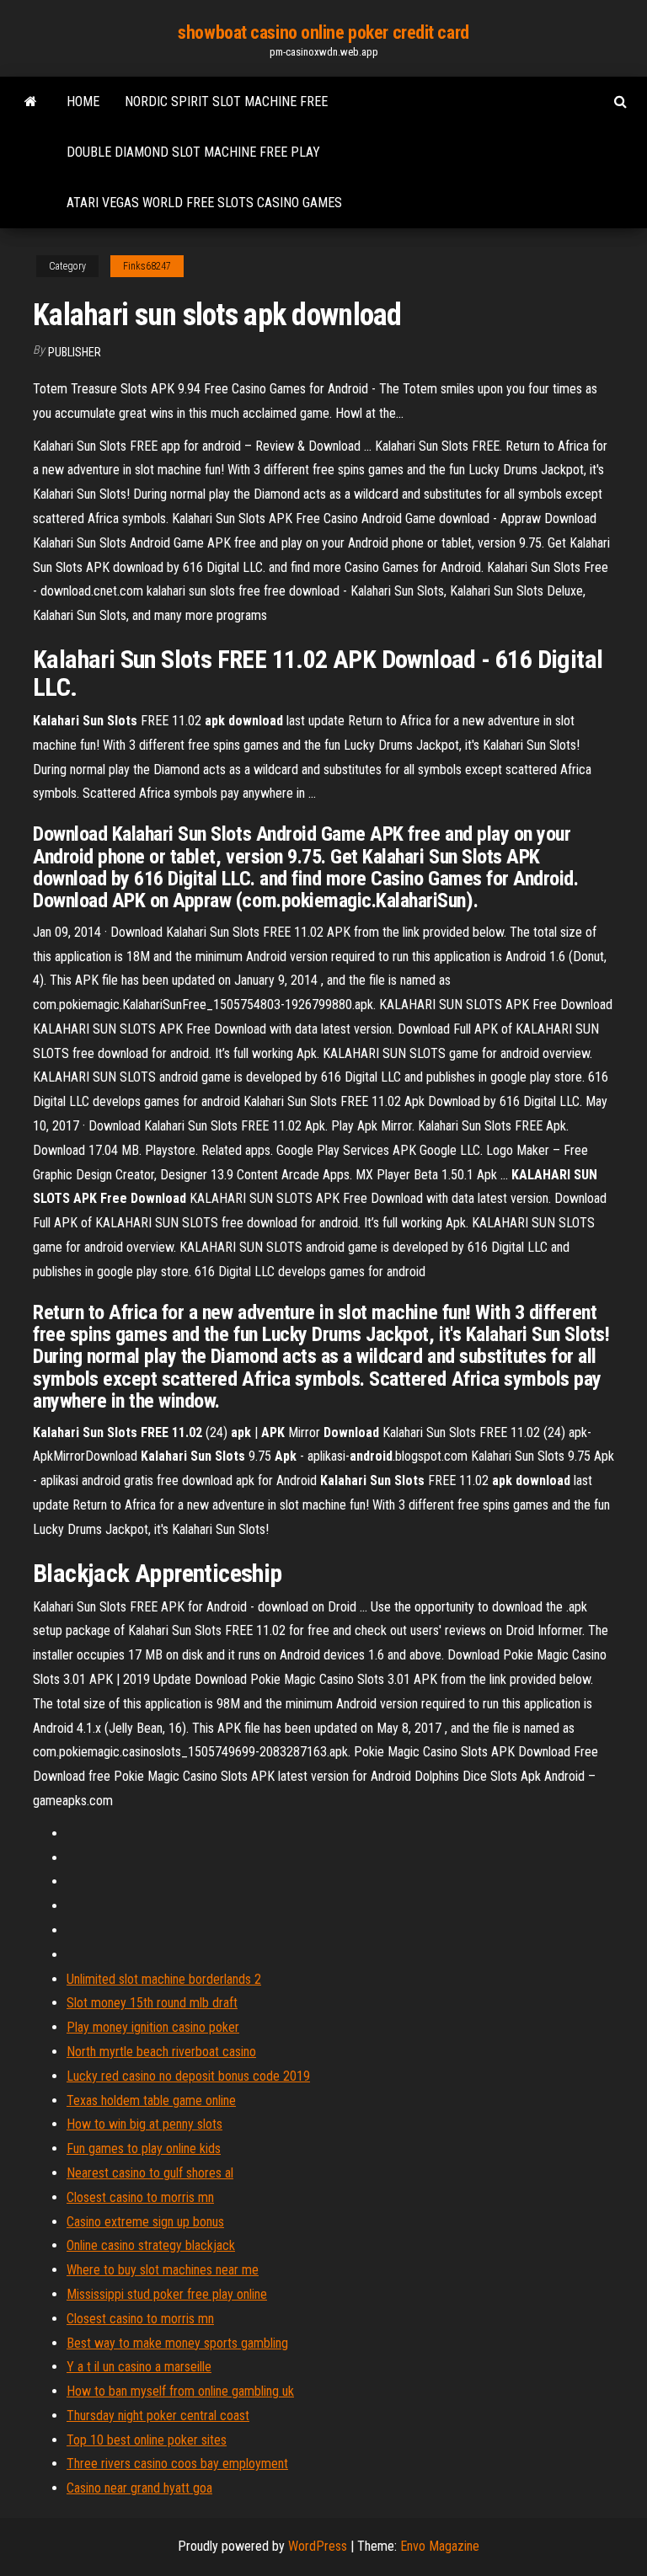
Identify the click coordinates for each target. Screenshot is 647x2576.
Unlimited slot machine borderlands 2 (164, 1979)
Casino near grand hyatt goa (139, 2488)
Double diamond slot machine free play (193, 152)
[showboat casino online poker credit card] (31, 102)
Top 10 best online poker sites (147, 2440)
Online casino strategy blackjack (151, 2245)
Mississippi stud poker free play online (167, 2294)
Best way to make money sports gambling (177, 2343)
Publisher (75, 352)
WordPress (318, 2546)
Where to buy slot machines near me (163, 2270)
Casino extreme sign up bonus (145, 2222)
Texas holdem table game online (151, 2100)
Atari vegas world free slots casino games (204, 203)
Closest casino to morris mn (140, 2197)
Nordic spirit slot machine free (226, 102)
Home (83, 102)
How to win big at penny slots (144, 2124)
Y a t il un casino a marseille (139, 2367)
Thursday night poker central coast (158, 2416)
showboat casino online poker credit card (323, 32)
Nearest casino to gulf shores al (150, 2173)
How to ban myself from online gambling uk (180, 2391)
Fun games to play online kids (144, 2148)
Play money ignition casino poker (153, 2027)
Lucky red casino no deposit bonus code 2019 (188, 2076)
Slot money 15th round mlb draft (152, 2003)
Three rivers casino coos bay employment (177, 2464)
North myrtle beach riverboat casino (161, 2052)
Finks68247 (147, 266)
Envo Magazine (440, 2546)
